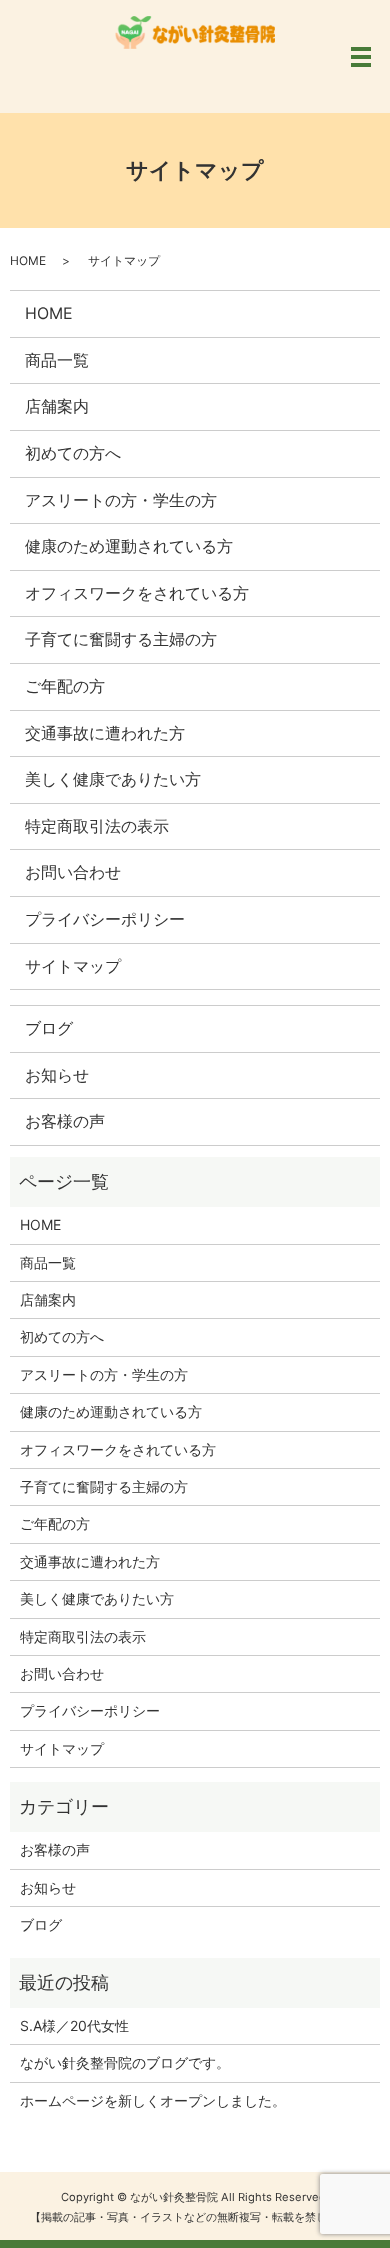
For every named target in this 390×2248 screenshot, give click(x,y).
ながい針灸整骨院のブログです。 (125, 2062)
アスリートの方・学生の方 (121, 500)
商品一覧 (57, 360)
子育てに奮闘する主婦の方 (121, 639)
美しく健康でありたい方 (113, 779)
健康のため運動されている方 (129, 546)
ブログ (49, 1028)
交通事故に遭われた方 (105, 733)
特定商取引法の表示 (97, 826)
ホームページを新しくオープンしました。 (153, 2100)
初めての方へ (73, 453)
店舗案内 (57, 406)
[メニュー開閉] (361, 57)
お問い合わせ (73, 872)
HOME (28, 260)
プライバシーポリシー (105, 919)
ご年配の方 (65, 686)
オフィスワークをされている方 (137, 593)
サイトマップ (73, 966)
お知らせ (57, 1075)
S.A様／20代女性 (74, 2025)
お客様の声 (65, 1121)
